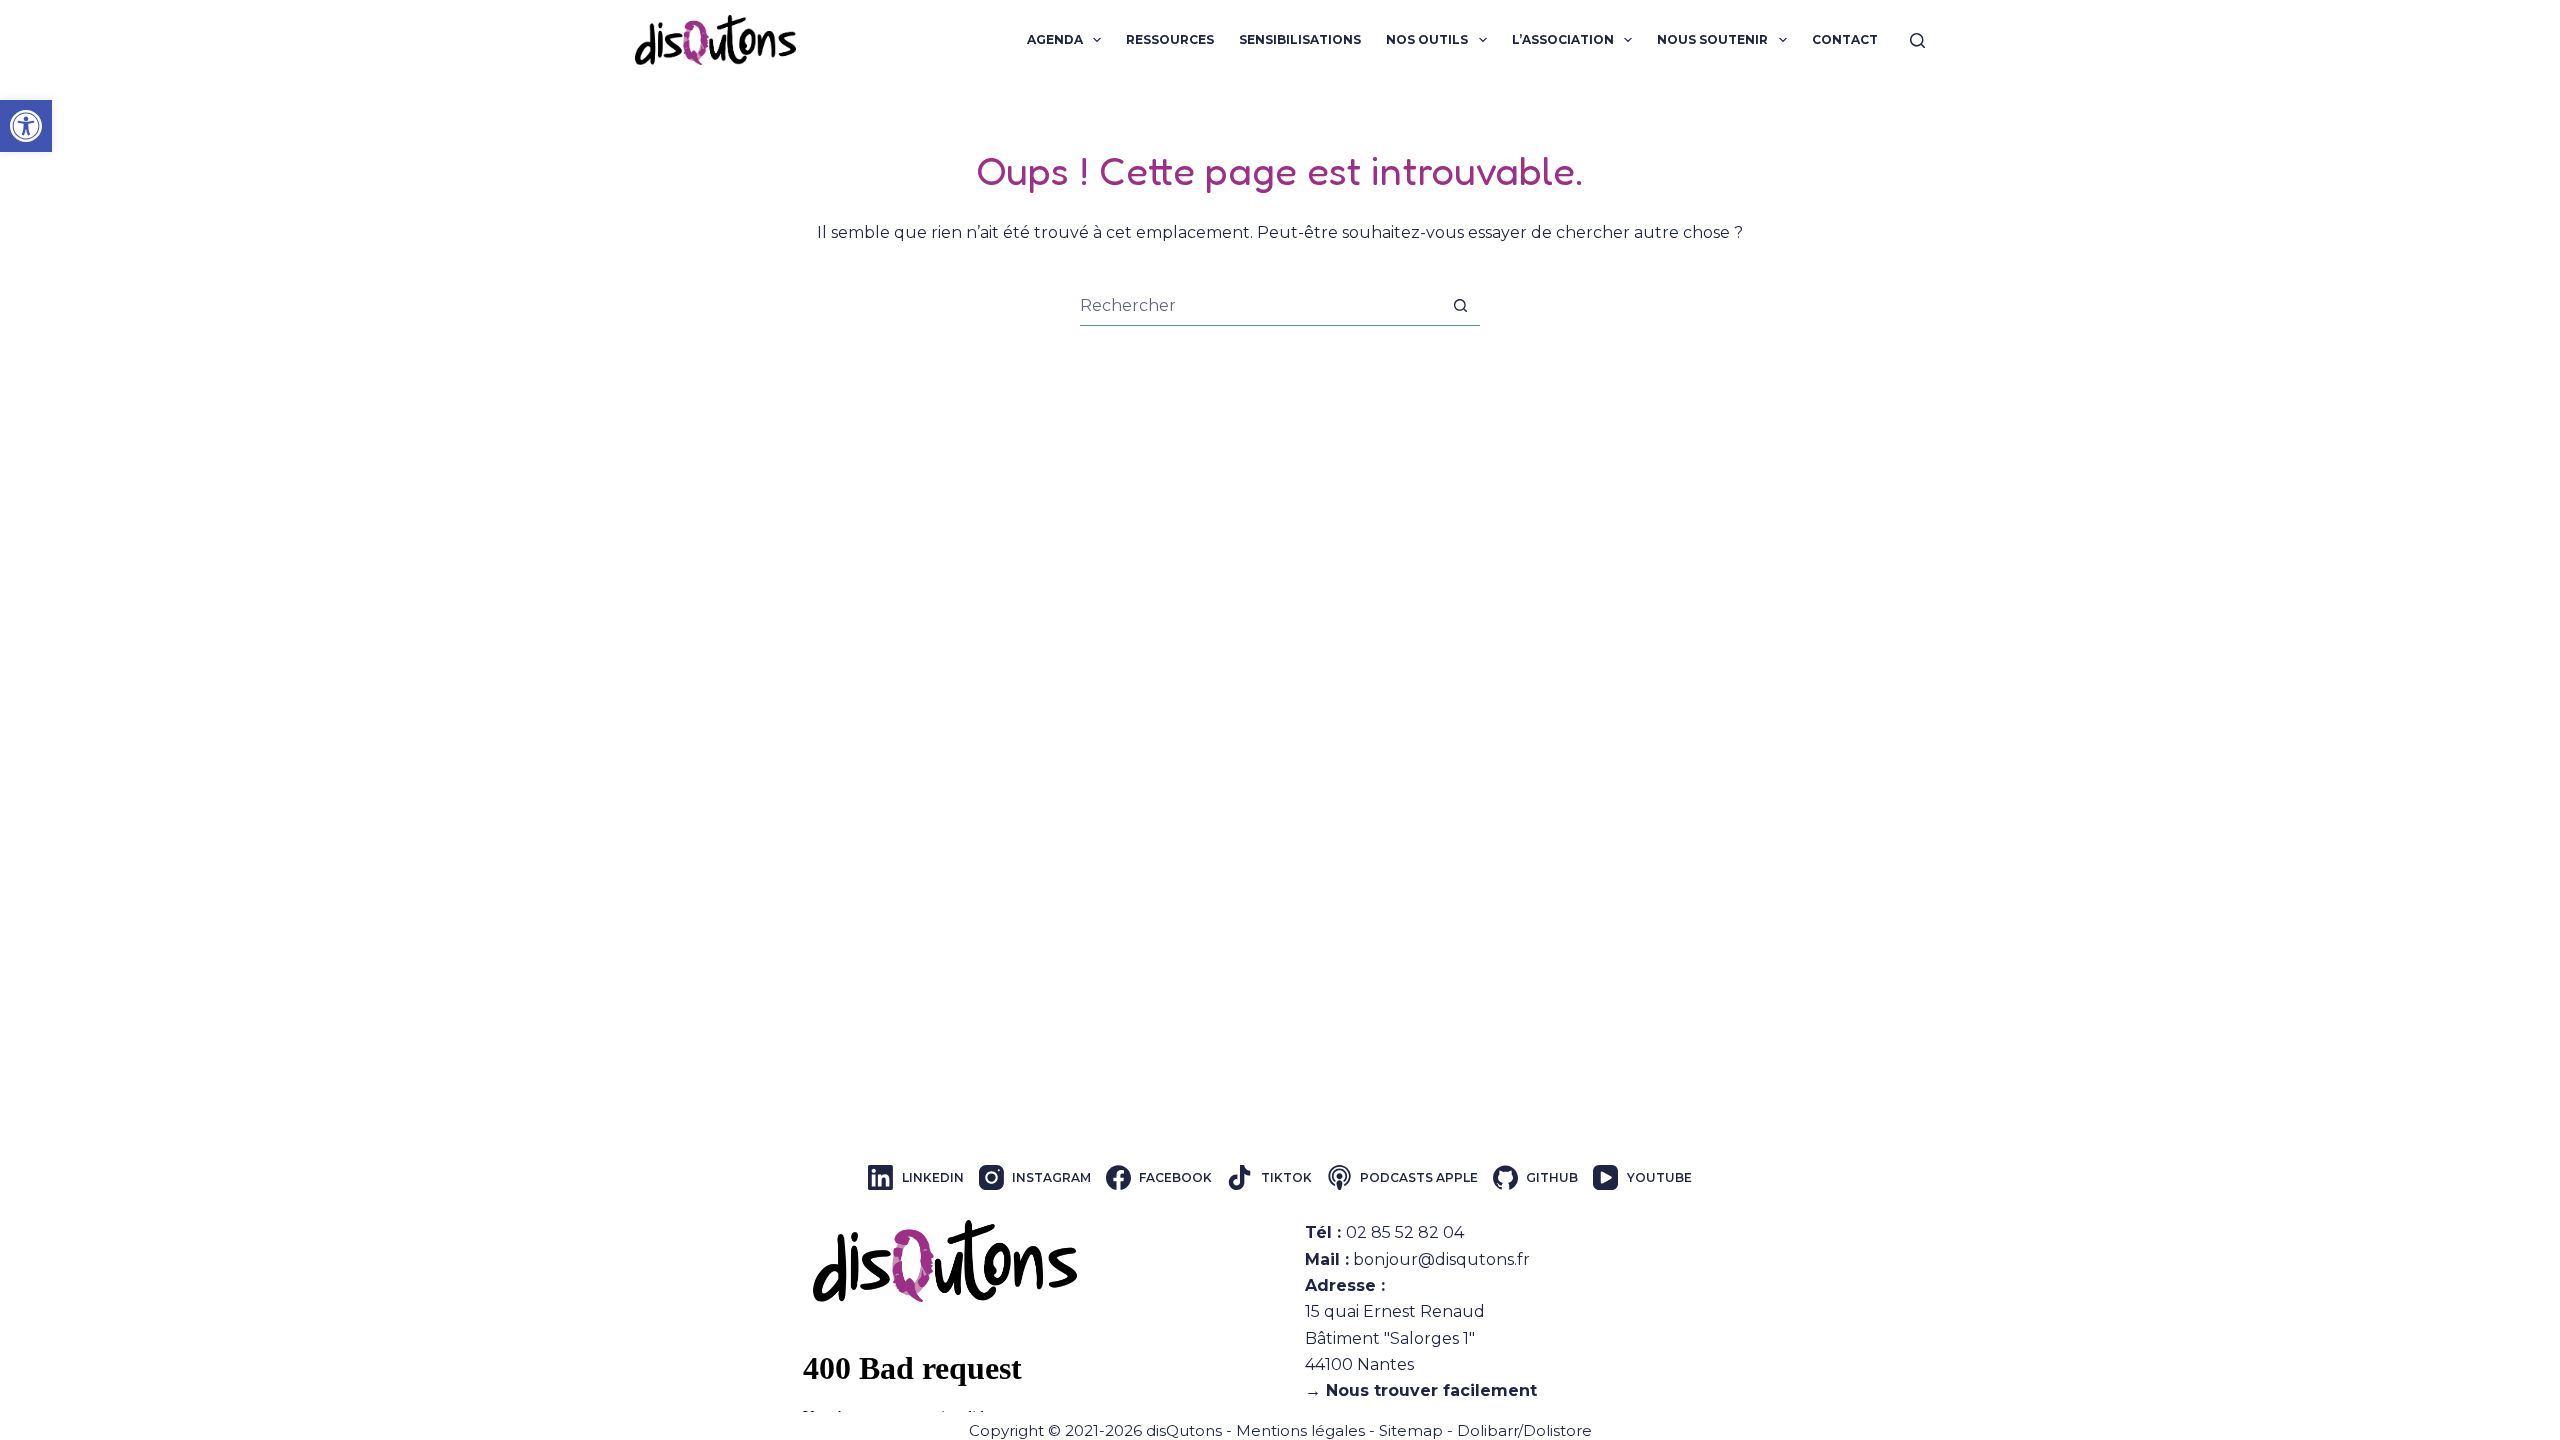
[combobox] (1260, 306)
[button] (26, 126)
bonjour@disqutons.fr (1441, 1259)
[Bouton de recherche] (1460, 305)
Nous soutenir (1712, 39)
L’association (1563, 39)
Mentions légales (1300, 1430)
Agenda (1055, 39)
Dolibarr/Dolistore (1524, 1430)
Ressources (1170, 39)
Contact (1845, 39)
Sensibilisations (1300, 39)
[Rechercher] (1917, 40)
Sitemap (1411, 1430)
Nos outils (1427, 39)
